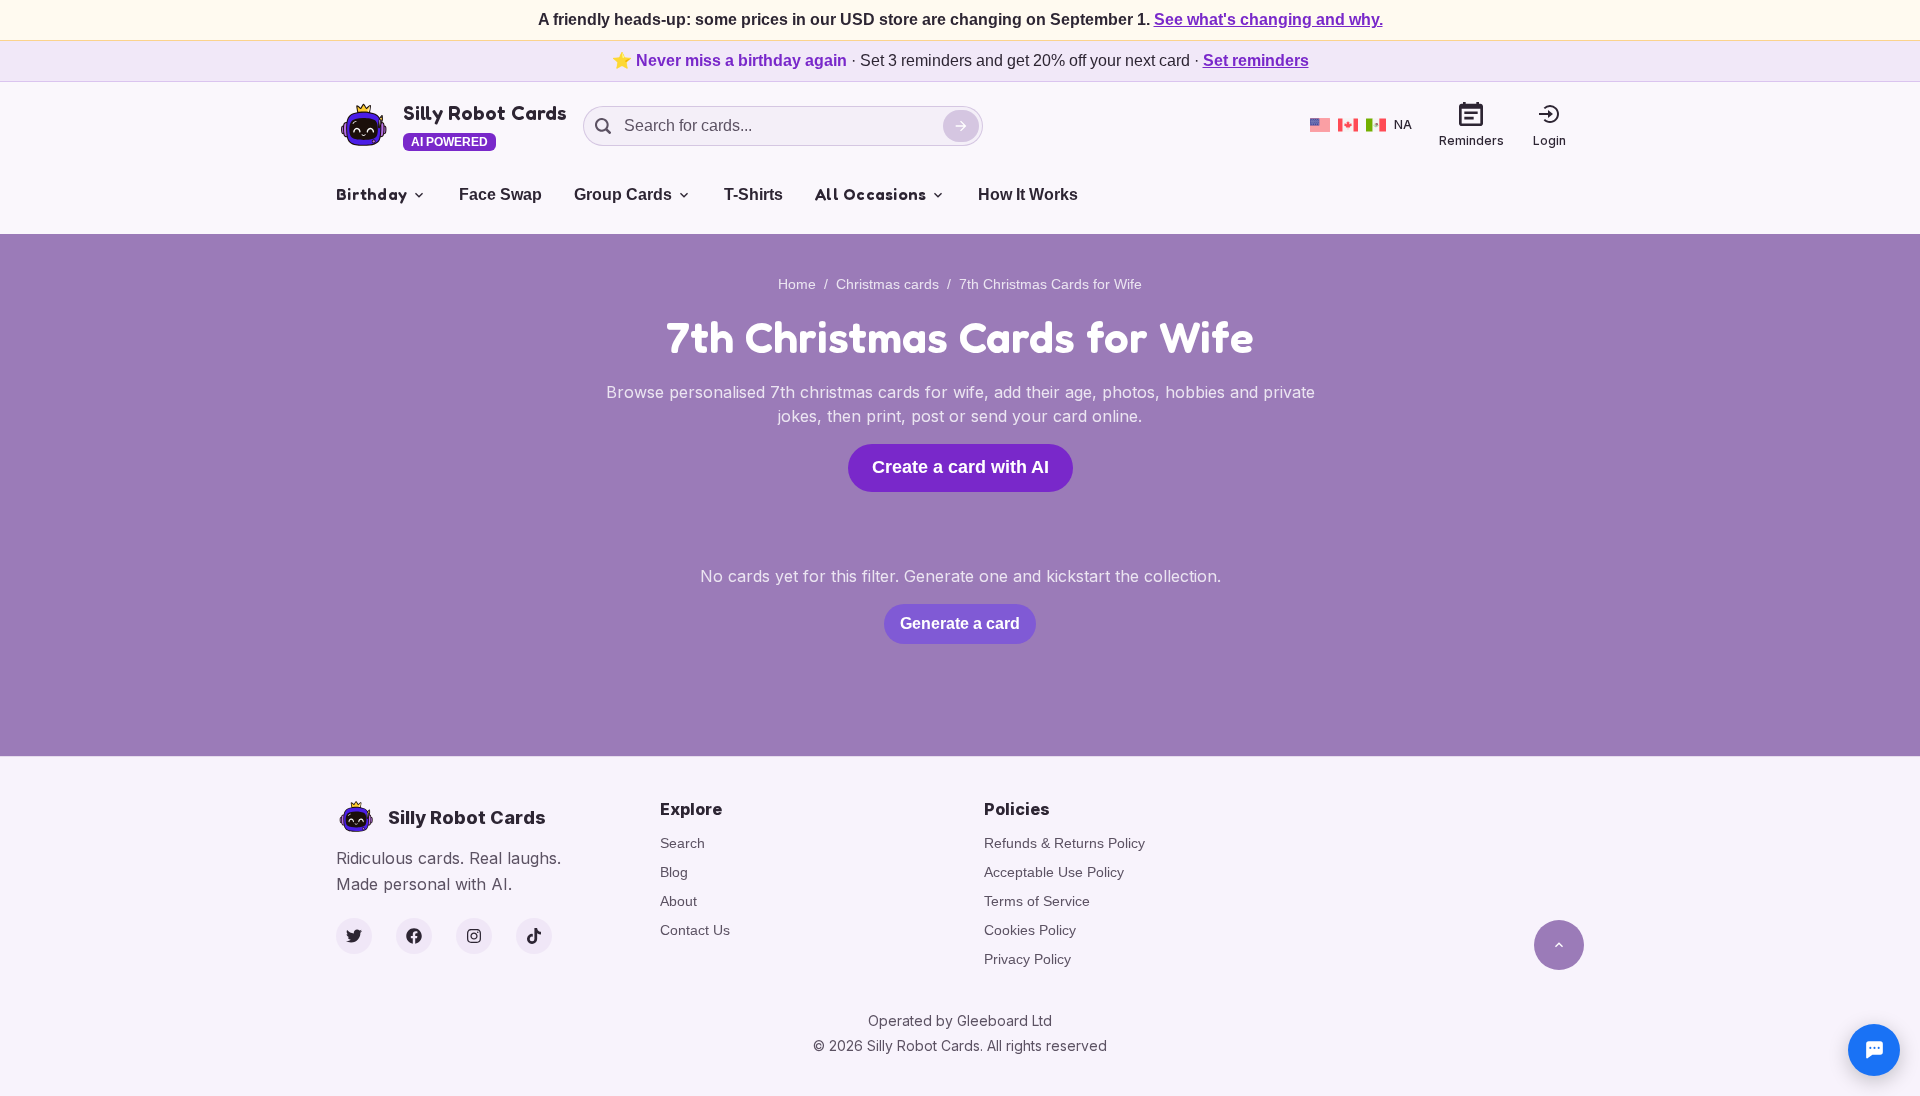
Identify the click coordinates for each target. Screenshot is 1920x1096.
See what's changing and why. (1268, 19)
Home (797, 284)
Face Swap (500, 194)
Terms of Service (1037, 901)
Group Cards (623, 194)
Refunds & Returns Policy (1064, 843)
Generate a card (960, 623)
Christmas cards (887, 284)
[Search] (961, 126)
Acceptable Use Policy (1054, 872)
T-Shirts (753, 194)
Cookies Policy (1030, 930)
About (678, 901)
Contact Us (695, 930)
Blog (674, 872)
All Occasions (870, 194)
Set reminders (1256, 60)
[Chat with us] (1874, 1050)
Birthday (371, 194)
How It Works (1028, 194)
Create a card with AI (960, 467)
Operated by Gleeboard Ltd (960, 1020)
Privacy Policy (1027, 959)
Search (682, 843)
